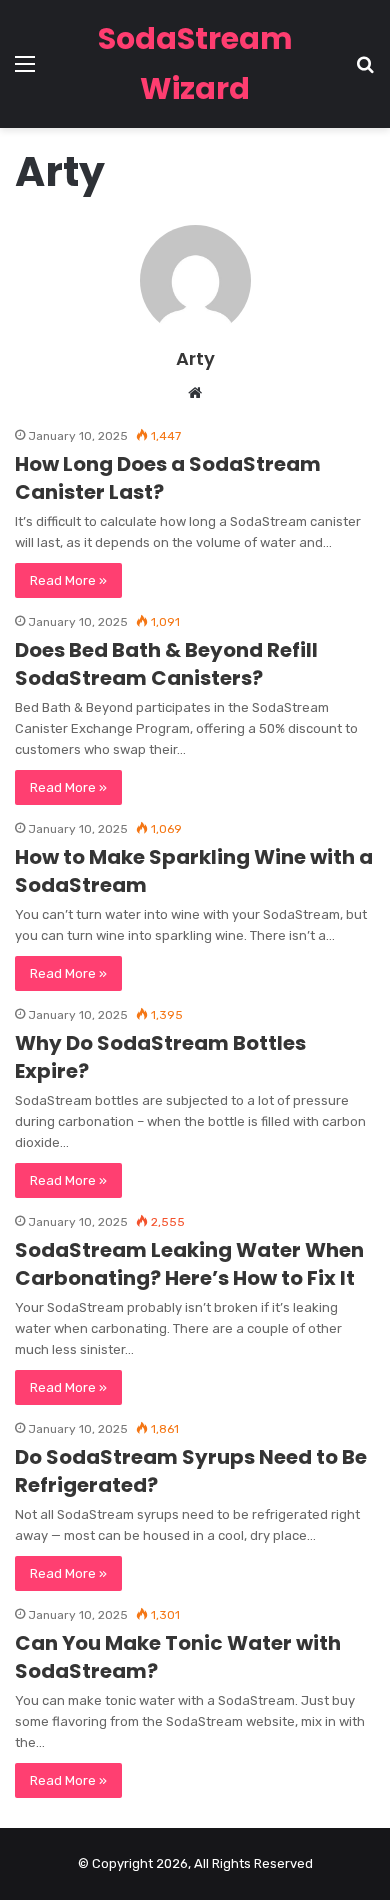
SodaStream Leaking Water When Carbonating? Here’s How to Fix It (189, 1264)
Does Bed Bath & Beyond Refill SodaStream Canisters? (166, 664)
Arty (195, 358)
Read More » (68, 580)
